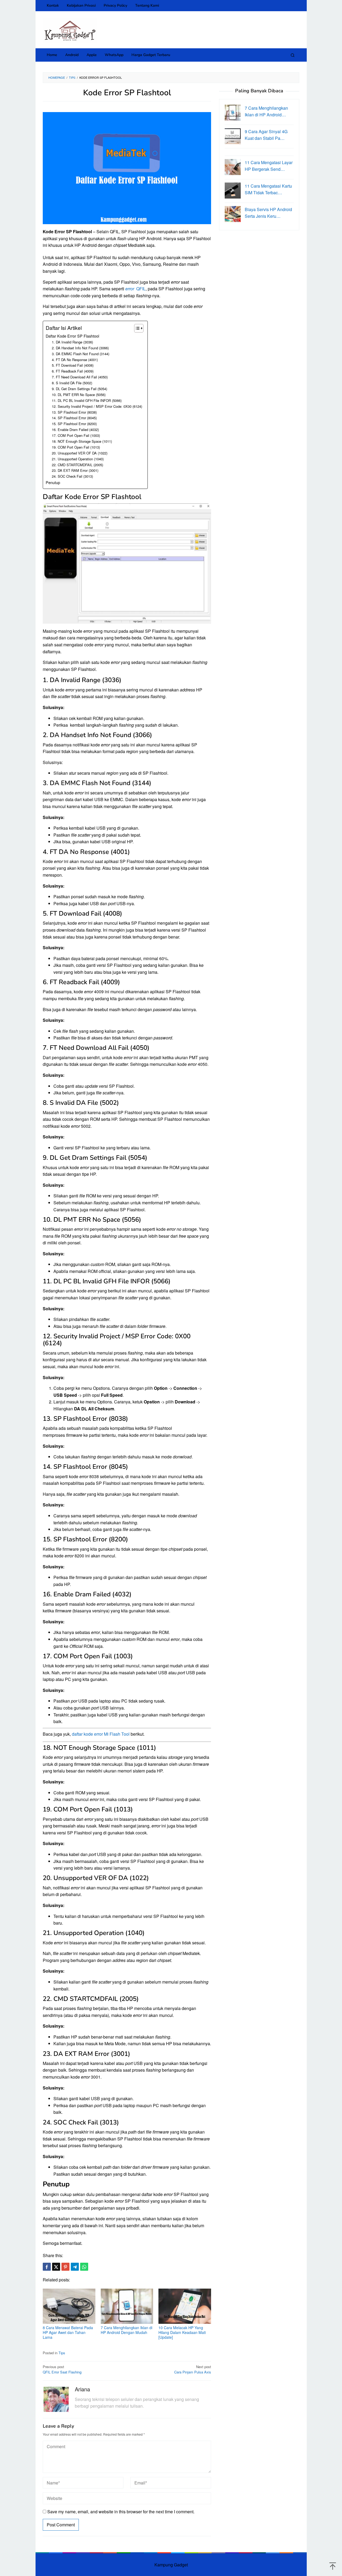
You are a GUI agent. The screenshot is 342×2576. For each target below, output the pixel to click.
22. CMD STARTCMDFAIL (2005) (77, 465)
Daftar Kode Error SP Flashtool (72, 336)
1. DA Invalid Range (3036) (72, 342)
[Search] (293, 55)
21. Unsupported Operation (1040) (78, 459)
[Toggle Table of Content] (136, 328)
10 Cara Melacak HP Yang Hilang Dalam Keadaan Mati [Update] (182, 2332)
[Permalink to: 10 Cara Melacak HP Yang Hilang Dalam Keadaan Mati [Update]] (185, 2306)
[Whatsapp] (84, 2267)
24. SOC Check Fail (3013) (72, 476)
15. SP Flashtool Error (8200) (74, 424)
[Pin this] (65, 2267)
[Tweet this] (56, 2267)
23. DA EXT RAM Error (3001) (75, 470)
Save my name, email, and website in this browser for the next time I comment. (121, 2512)
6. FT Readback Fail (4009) (73, 371)
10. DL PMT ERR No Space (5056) (79, 395)
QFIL (135, 289)
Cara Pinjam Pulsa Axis (193, 2369)
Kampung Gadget (171, 2565)
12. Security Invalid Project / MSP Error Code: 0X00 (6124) (97, 406)
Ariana (82, 2389)
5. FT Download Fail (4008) (73, 365)
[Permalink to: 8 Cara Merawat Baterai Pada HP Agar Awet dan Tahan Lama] (69, 2306)
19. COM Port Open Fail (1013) (76, 447)
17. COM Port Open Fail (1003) (76, 435)
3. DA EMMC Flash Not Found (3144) (81, 354)
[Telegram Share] (75, 2267)
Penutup (53, 482)
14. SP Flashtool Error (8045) (74, 418)
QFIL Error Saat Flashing (62, 2369)
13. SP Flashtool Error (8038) (74, 412)
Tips (62, 2353)
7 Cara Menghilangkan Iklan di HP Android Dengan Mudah (127, 2330)
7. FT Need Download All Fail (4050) (80, 377)
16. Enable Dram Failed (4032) (75, 430)
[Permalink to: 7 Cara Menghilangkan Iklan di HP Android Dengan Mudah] (127, 2306)
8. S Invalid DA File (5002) (72, 383)
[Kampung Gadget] (70, 30)
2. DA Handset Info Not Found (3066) (80, 348)
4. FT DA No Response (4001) (75, 360)
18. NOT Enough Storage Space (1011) (82, 441)
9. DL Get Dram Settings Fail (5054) (79, 389)
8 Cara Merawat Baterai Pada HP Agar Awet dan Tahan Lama (68, 2332)
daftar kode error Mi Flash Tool (101, 1734)
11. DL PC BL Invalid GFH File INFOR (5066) (87, 400)
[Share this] (47, 2267)
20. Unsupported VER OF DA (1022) (80, 453)
